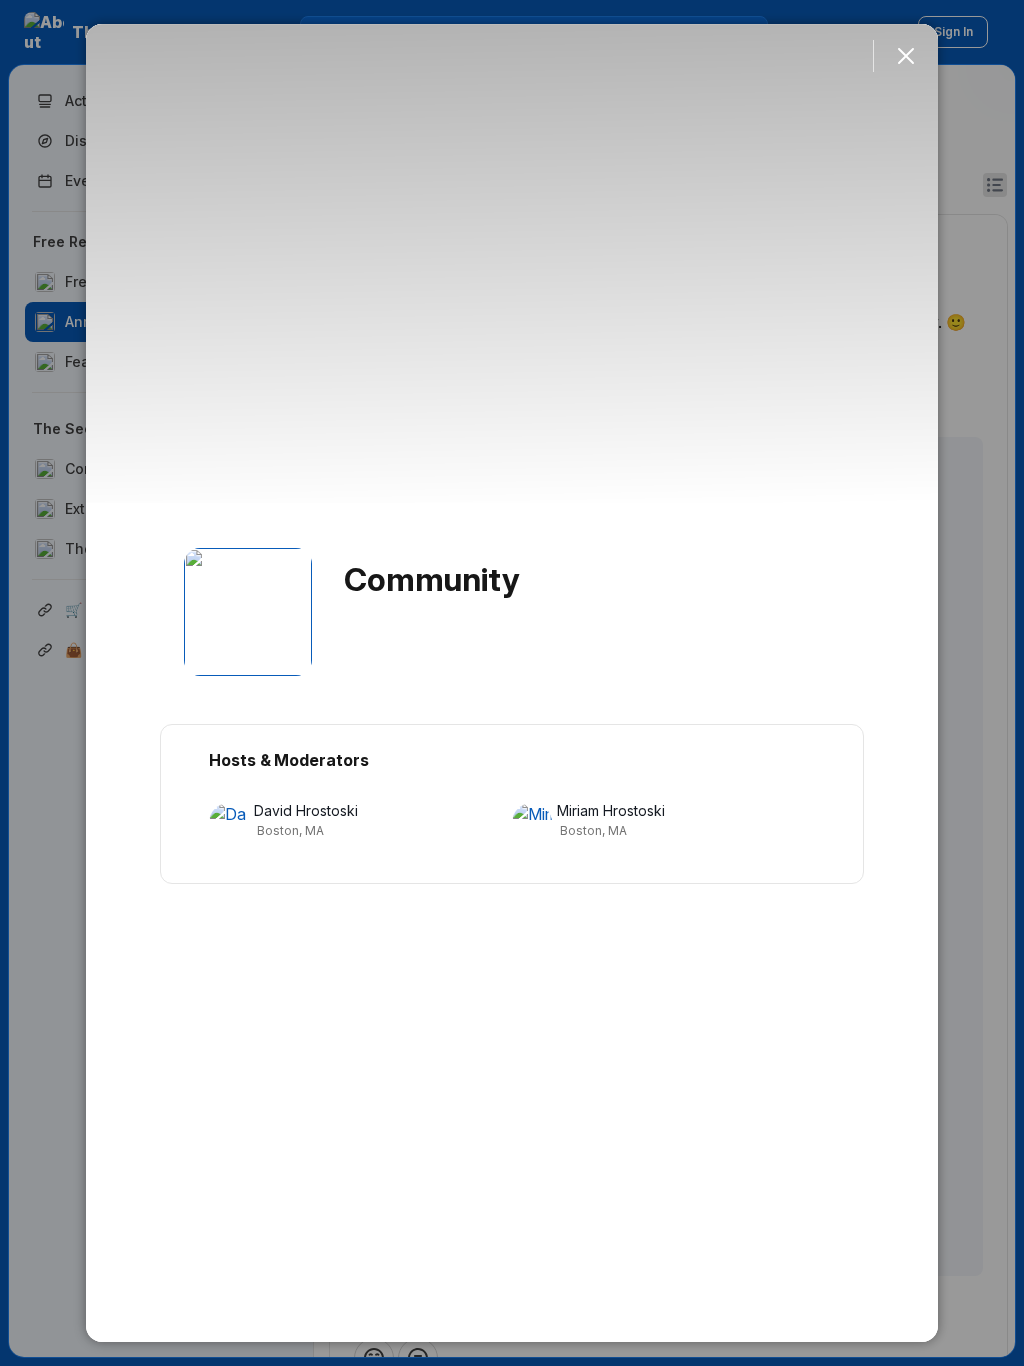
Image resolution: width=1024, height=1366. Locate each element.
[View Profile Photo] (248, 612)
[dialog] (512, 683)
